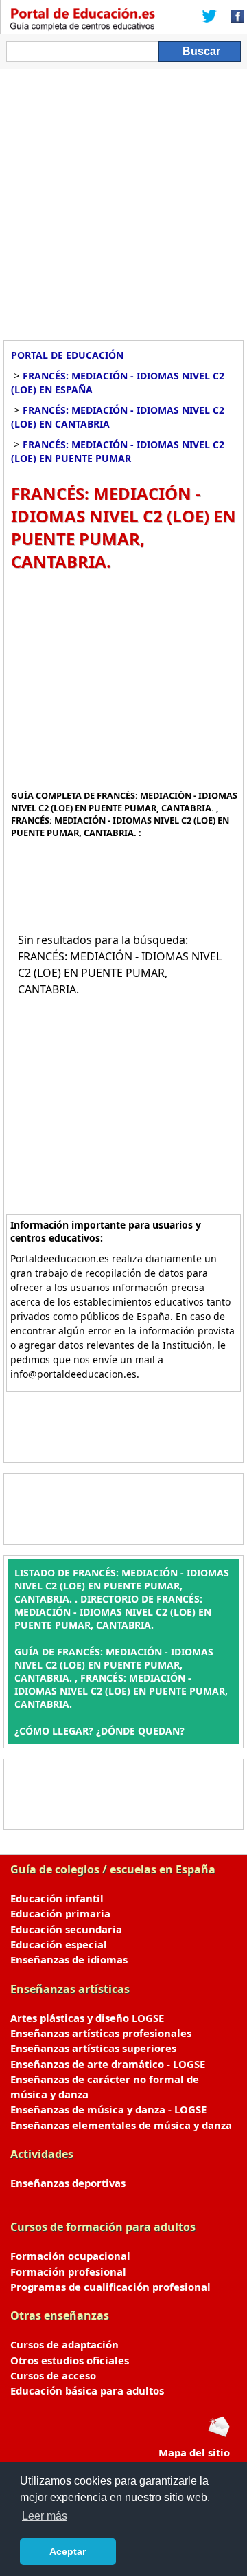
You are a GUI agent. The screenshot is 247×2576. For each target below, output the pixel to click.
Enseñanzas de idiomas (69, 1959)
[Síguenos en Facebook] (233, 17)
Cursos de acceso (53, 2375)
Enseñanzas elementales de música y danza (121, 2125)
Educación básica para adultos (87, 2390)
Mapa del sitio (194, 2452)
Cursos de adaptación (64, 2344)
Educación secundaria (66, 1929)
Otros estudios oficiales (70, 2360)
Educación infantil (57, 1898)
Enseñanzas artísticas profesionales (101, 2033)
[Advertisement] (123, 199)
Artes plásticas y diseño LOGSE (87, 2018)
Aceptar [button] (68, 2551)
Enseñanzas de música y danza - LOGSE (108, 2109)
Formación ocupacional (70, 2256)
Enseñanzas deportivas (68, 2183)
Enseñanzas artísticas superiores (93, 2048)
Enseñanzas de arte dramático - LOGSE (108, 2064)
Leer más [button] (45, 2516)
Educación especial (59, 1944)
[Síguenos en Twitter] (209, 17)
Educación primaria (60, 1913)
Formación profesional (68, 2271)
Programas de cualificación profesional (110, 2287)
